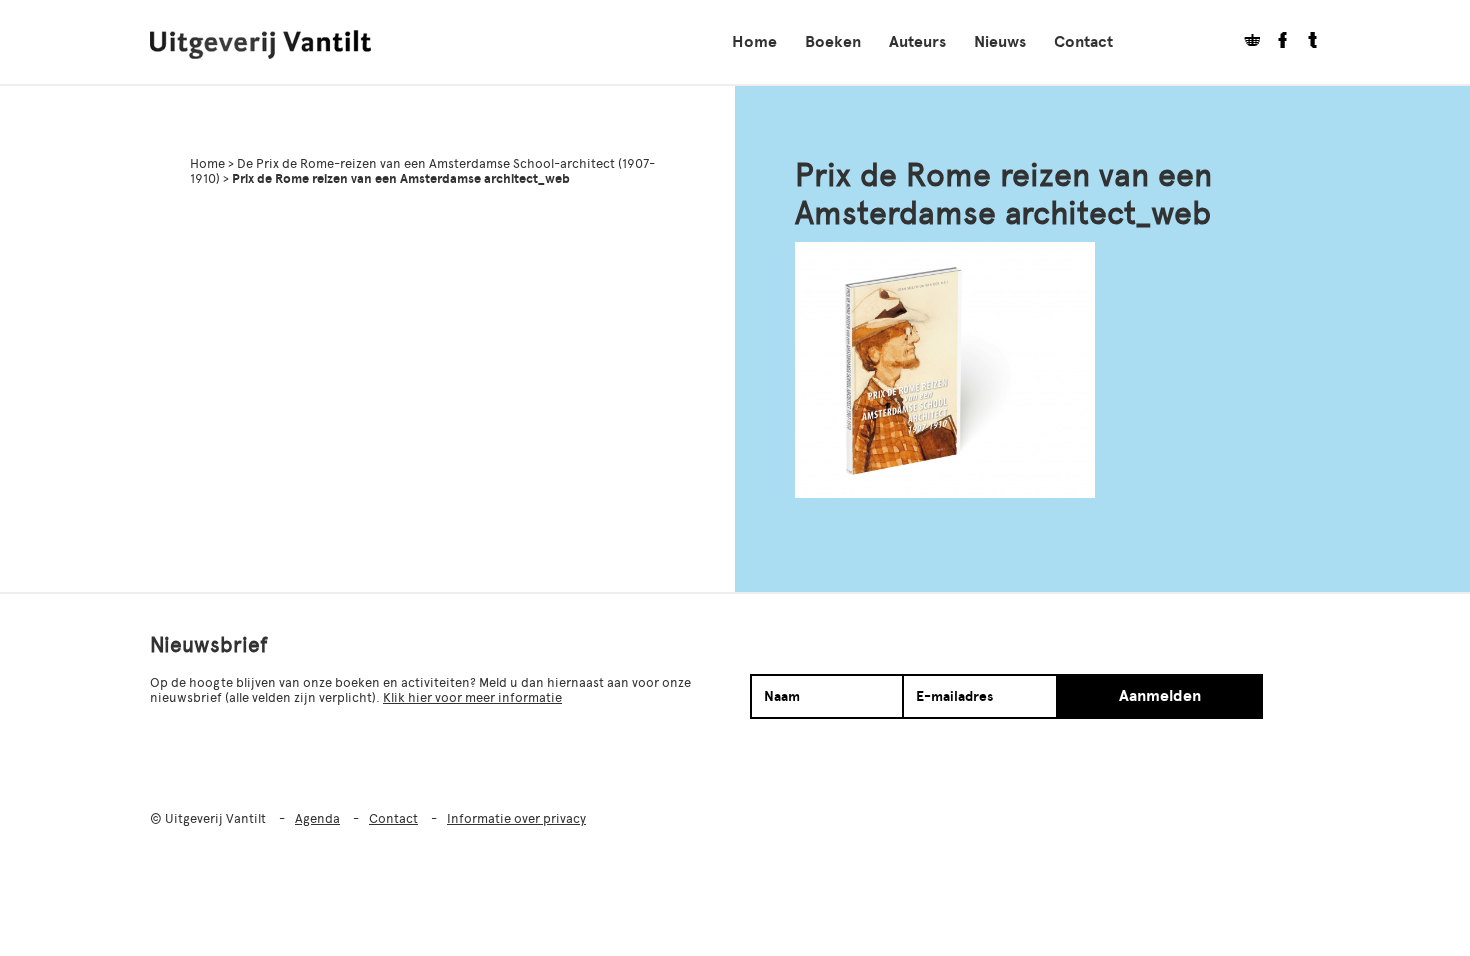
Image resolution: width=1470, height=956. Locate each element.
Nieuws (1000, 42)
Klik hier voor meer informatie (472, 697)
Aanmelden (1160, 696)
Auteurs (917, 42)
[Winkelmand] (1245, 42)
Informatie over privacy (516, 818)
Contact (1083, 42)
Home (754, 42)
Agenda (317, 818)
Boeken (833, 42)
